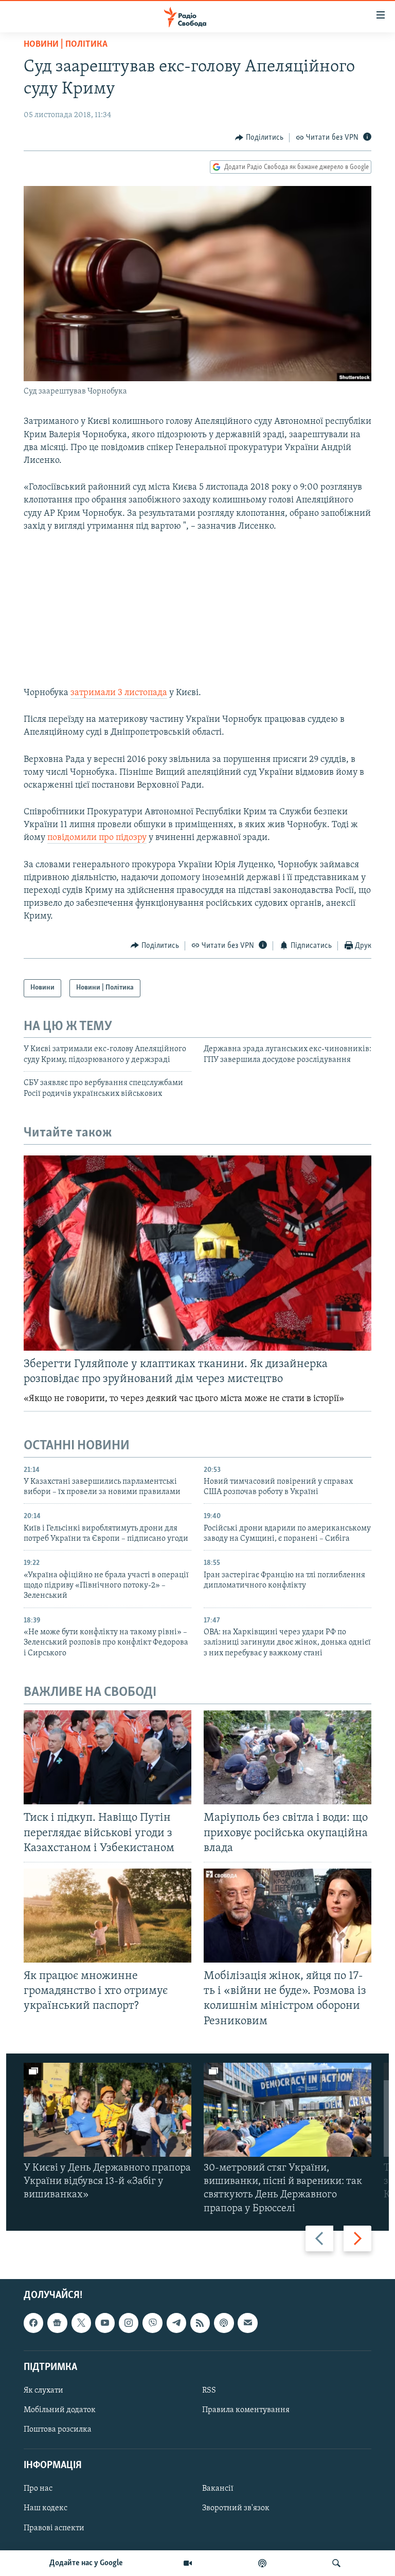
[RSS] (200, 2323)
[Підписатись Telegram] (176, 2323)
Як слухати (43, 2391)
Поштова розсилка (58, 2430)
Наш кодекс (46, 2508)
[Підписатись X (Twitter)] (81, 2323)
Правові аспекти (54, 2528)
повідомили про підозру (97, 838)
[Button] (259, 138)
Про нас (38, 2489)
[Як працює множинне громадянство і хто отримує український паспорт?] (107, 1916)
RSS (209, 2391)
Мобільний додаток (60, 2410)
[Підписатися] (247, 2323)
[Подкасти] (262, 2563)
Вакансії (218, 2489)
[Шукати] (336, 2563)
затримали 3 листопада (119, 693)
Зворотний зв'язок (236, 2508)
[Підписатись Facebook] (33, 2323)
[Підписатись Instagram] (129, 2323)
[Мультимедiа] (188, 2563)
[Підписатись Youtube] (105, 2323)
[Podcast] (224, 2323)
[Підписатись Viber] (152, 2323)
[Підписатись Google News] (57, 2323)
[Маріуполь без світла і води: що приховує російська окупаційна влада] (288, 1757)
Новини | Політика (66, 45)
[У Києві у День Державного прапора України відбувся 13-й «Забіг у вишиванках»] (107, 2110)
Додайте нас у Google (86, 2563)
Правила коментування (246, 2410)
